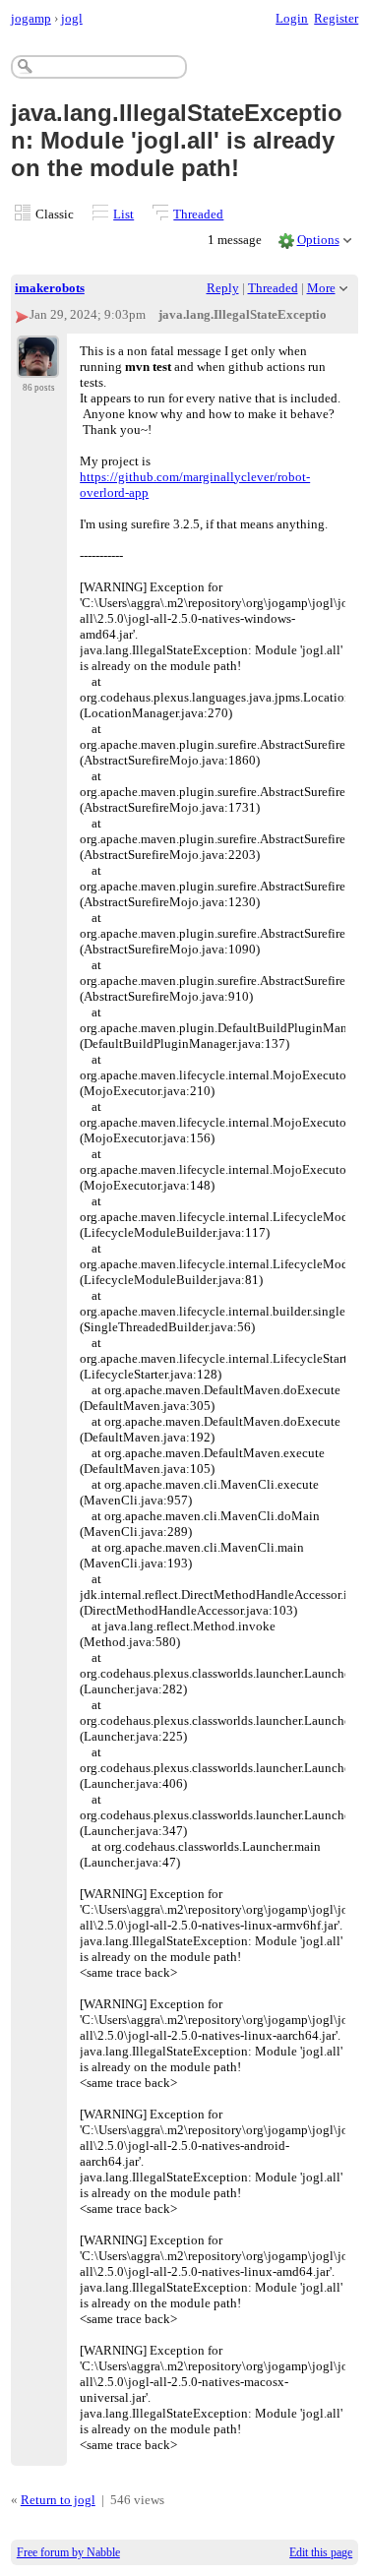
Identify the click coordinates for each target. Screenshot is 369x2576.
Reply (223, 288)
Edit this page (321, 2552)
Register (336, 18)
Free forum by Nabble (68, 2552)
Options (318, 240)
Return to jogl (58, 2500)
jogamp (31, 18)
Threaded (198, 214)
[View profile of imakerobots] (38, 366)
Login (292, 18)
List (123, 214)
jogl (72, 18)
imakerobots (50, 288)
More (321, 288)
